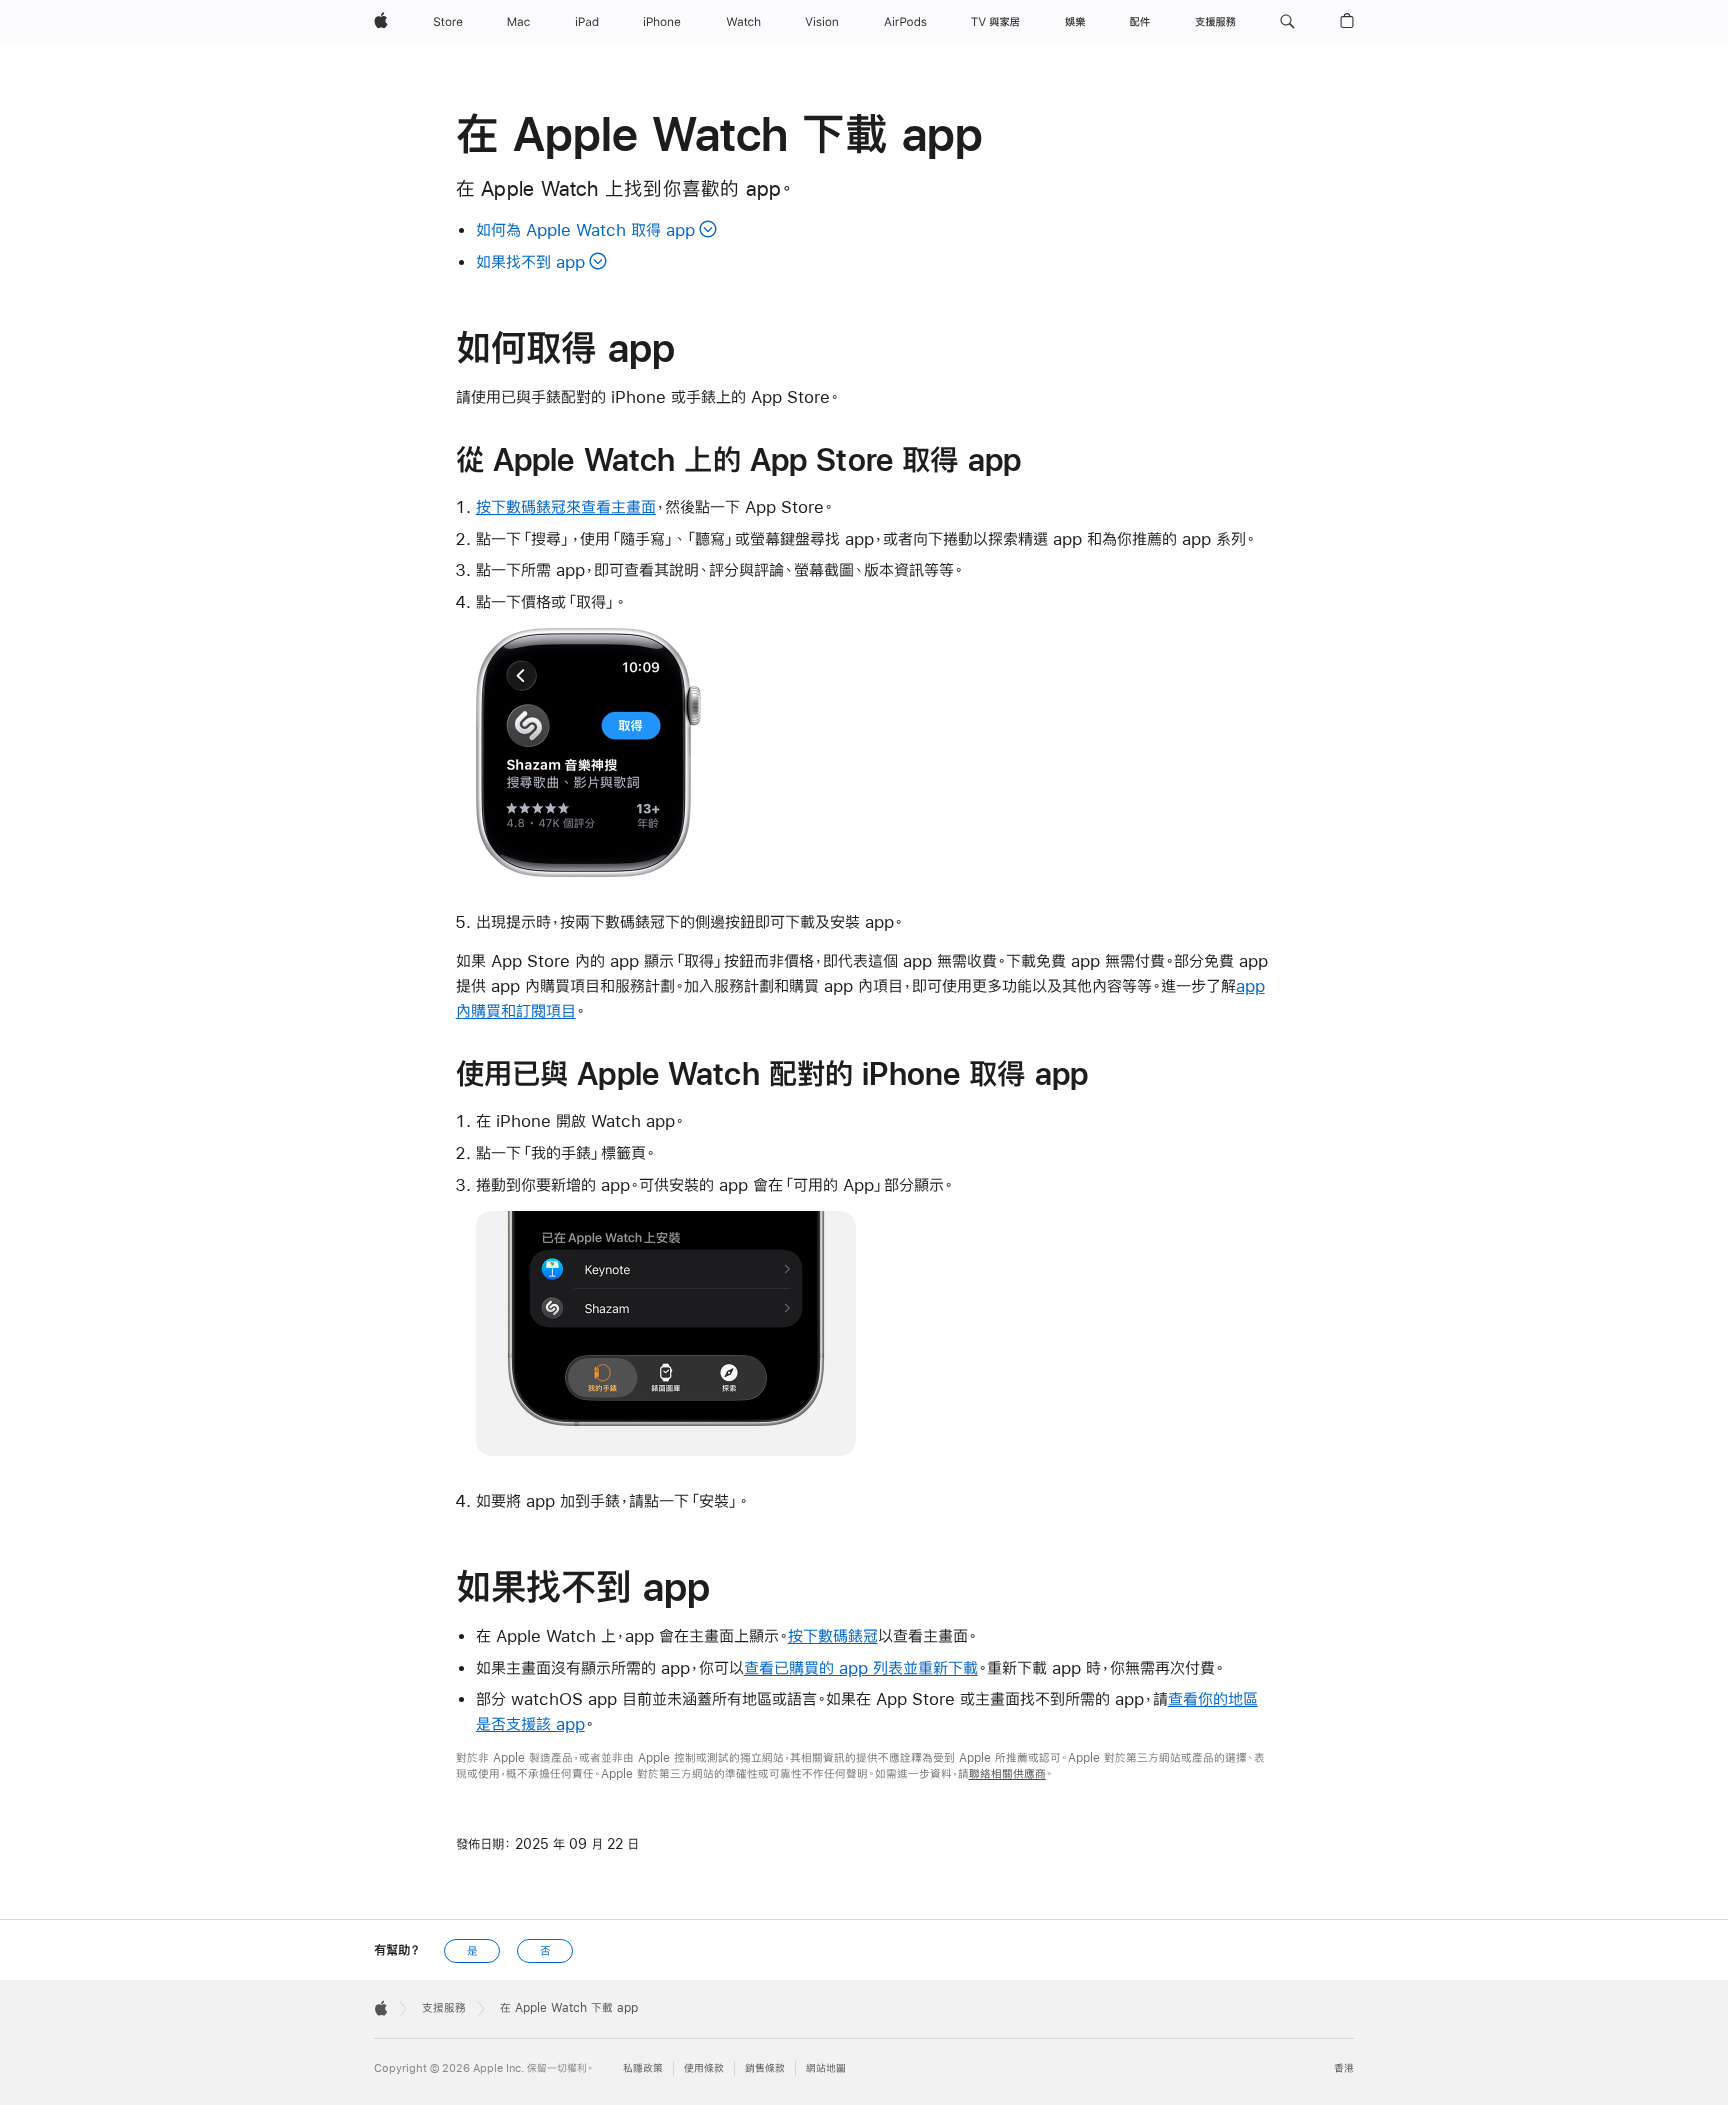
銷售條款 (765, 2068)
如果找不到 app (530, 261)
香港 (1344, 2068)
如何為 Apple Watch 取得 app (585, 229)
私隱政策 (643, 2068)
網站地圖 (826, 2068)
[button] (1287, 22)
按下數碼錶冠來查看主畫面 (566, 506)
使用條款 (704, 2068)
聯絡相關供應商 (1007, 1774)
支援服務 (444, 2008)
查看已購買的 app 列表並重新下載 (861, 1667)
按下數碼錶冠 (833, 1635)
